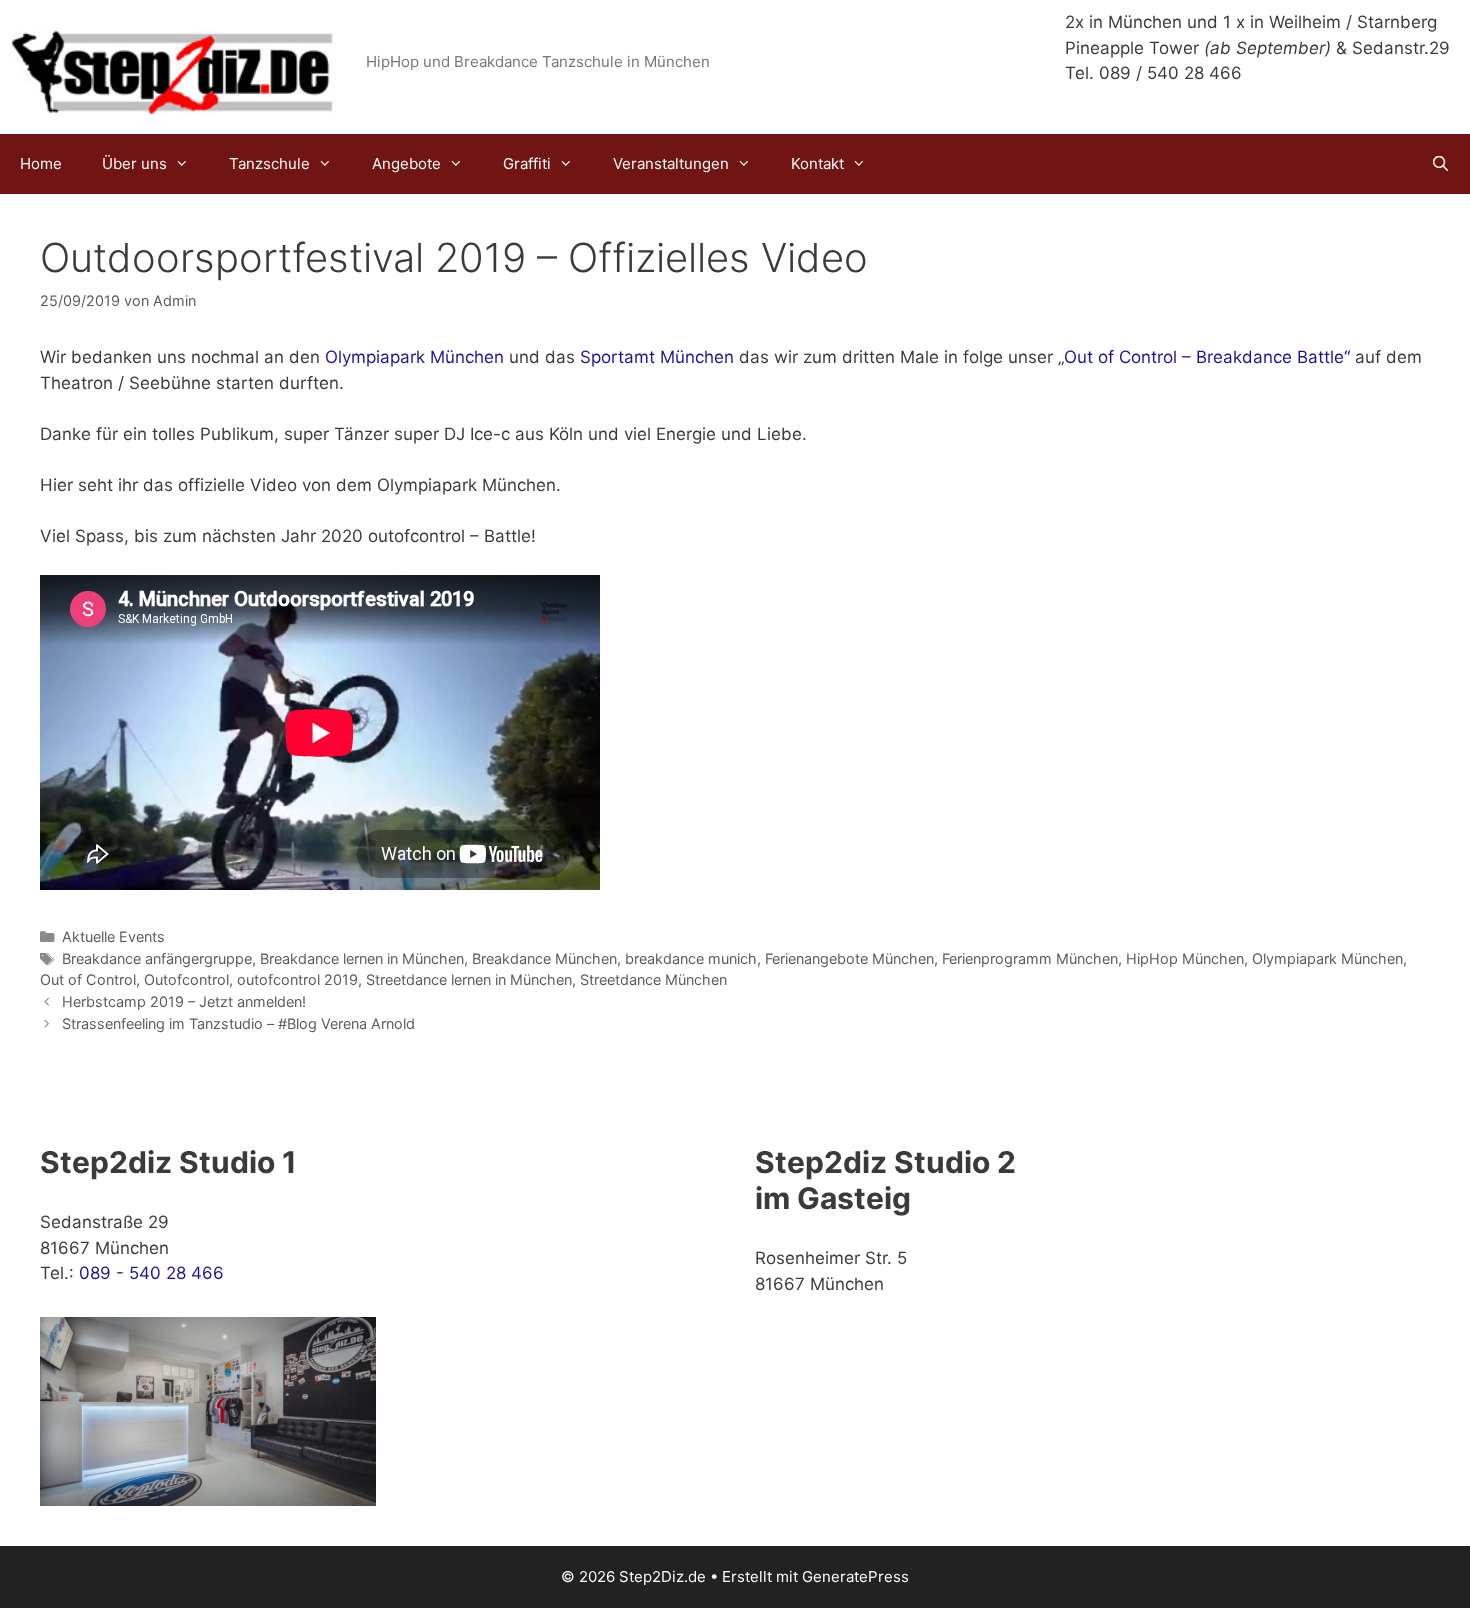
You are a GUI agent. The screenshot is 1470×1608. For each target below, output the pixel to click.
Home (41, 163)
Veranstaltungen (671, 163)
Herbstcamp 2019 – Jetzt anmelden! (184, 1001)
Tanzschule (269, 163)
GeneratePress (855, 1576)
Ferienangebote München (849, 958)
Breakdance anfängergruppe (157, 958)
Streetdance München (653, 979)
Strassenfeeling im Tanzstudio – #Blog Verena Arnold (238, 1023)
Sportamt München (657, 357)
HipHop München (1185, 958)
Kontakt (817, 163)
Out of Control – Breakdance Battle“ (1207, 357)
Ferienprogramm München (1030, 958)
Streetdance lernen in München (469, 979)
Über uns (134, 163)
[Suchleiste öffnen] (1440, 164)
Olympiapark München (412, 357)
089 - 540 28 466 (151, 1273)
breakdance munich (691, 958)
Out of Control (88, 979)
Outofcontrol (186, 979)
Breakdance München (544, 958)
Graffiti (527, 163)
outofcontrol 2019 (297, 979)
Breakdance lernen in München (362, 958)
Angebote (406, 163)
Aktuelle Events (113, 936)
